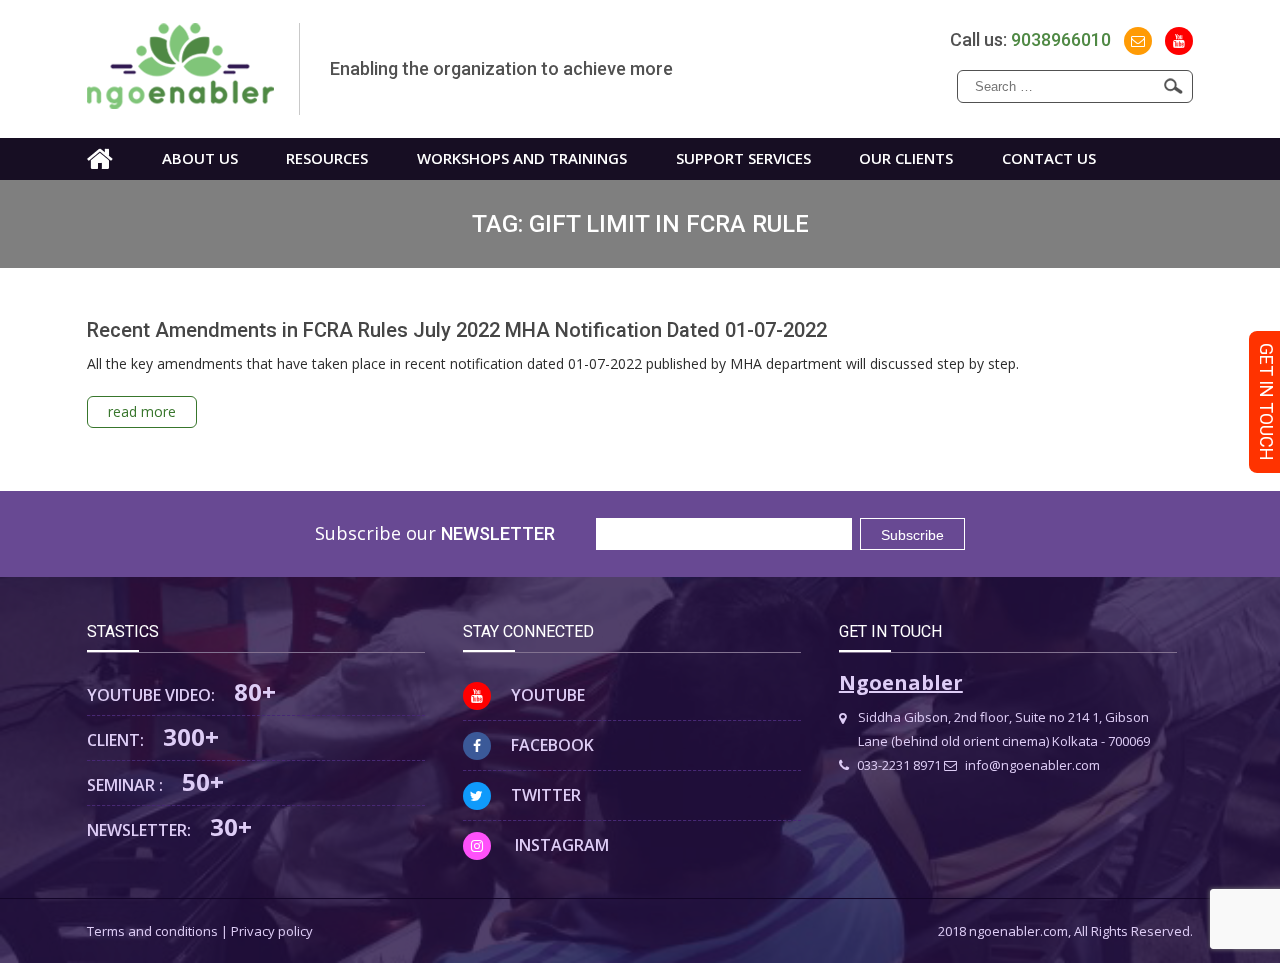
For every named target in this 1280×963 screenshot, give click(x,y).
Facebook (552, 745)
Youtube (548, 695)
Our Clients (906, 158)
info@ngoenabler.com (1031, 765)
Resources (327, 158)
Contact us (1049, 158)
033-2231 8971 (897, 765)
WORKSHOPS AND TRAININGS (522, 158)
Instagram (560, 845)
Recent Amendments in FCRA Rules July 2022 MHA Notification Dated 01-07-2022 (457, 330)
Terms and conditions (152, 931)
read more (142, 411)
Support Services (743, 158)
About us (200, 158)
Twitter (546, 795)
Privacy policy (272, 931)
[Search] (1173, 86)
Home (100, 159)
